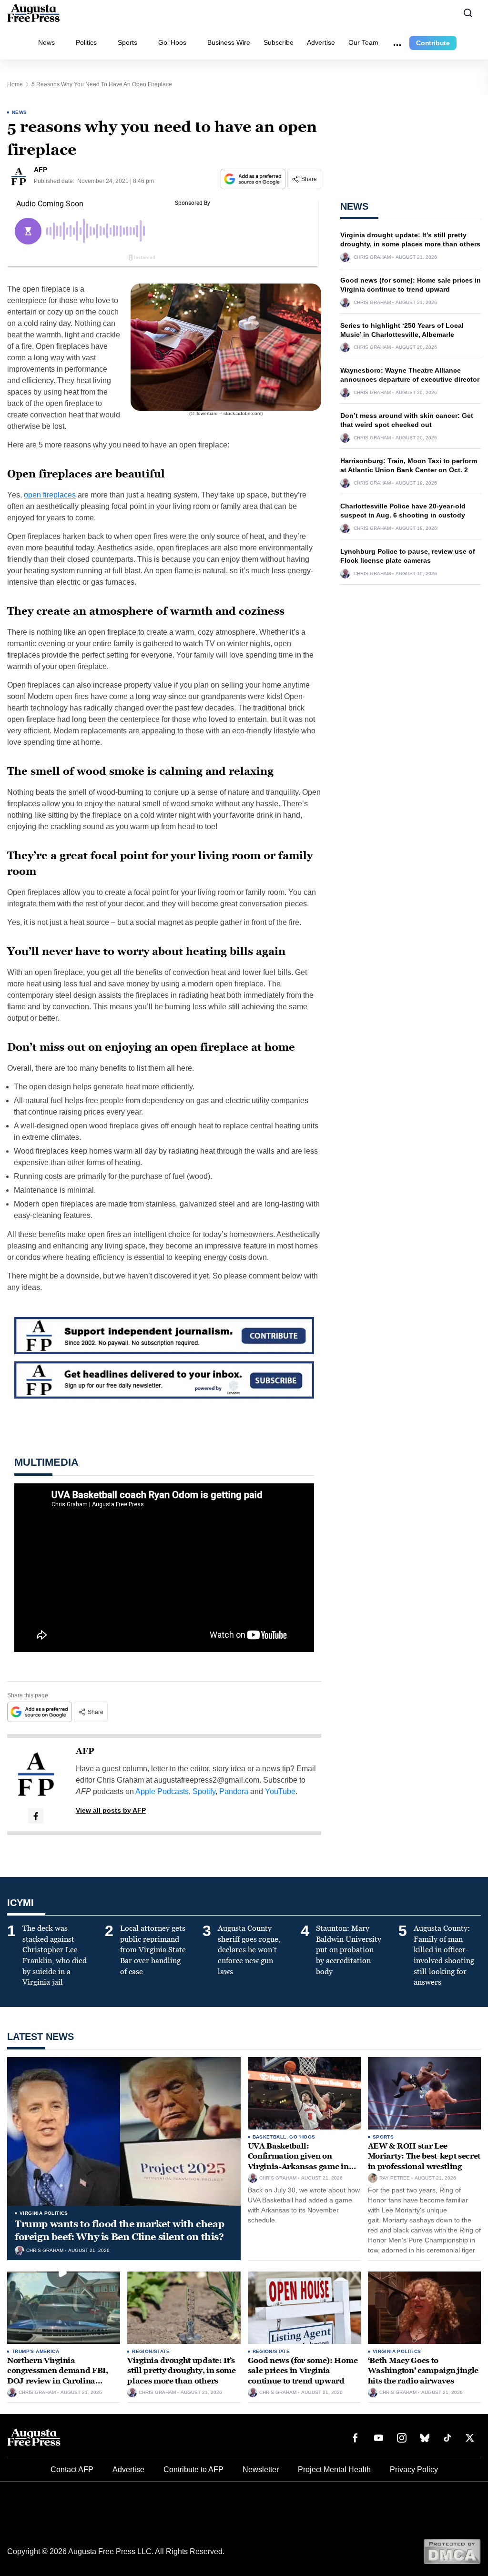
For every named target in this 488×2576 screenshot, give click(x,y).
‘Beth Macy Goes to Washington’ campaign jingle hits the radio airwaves (423, 2371)
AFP (85, 1751)
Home (15, 84)
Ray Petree (395, 2178)
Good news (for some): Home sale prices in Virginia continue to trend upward (303, 2371)
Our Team (363, 42)
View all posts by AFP (111, 1810)
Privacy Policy (414, 2470)
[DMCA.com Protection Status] (452, 2551)
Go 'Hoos (302, 2137)
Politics (86, 42)
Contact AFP (72, 2470)
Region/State (151, 2351)
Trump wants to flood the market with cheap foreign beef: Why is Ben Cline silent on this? (119, 2230)
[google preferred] (254, 179)
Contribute (433, 43)
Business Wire (229, 42)
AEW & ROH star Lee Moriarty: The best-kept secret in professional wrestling (424, 2156)
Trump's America (36, 2351)
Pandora (234, 1791)
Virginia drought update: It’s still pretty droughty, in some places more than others (181, 2371)
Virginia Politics (44, 2213)
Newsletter (261, 2470)
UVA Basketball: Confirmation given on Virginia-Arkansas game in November (298, 2161)
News (46, 42)
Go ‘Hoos (172, 42)
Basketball (269, 2137)
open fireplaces (50, 495)
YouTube (280, 1791)
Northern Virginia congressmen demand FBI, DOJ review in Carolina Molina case (58, 2376)
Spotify (204, 1791)
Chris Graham (372, 257)
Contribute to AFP (193, 2470)
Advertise (321, 42)
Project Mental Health (334, 2470)
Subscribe (279, 42)
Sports (127, 42)
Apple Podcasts (162, 1791)
